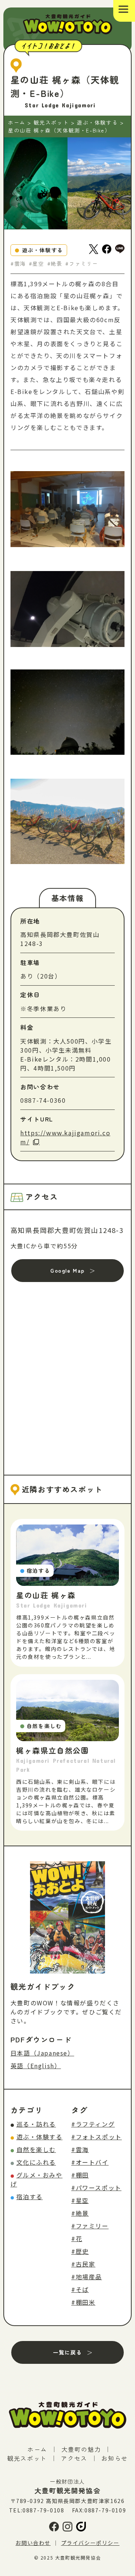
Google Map (67, 1270)
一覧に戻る (67, 2352)
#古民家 (83, 2264)
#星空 (80, 2200)
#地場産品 (87, 2277)
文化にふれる (36, 2162)
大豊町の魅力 (81, 2449)
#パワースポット (96, 2188)
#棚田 (80, 2175)
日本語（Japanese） (42, 2053)
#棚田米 (83, 2302)
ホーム (37, 2449)
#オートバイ (90, 2162)
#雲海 (80, 2149)
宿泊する (30, 2197)
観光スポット (27, 2458)
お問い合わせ (33, 2543)
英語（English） (36, 2066)
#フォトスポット (97, 2137)
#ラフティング (93, 2124)
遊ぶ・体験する (40, 2137)
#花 (77, 2238)
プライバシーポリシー (90, 2543)
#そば (80, 2289)
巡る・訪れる (36, 2124)
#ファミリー (90, 2226)
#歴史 (80, 2251)
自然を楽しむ (36, 2149)
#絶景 (80, 2213)
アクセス (74, 2458)
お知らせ (114, 2458)
